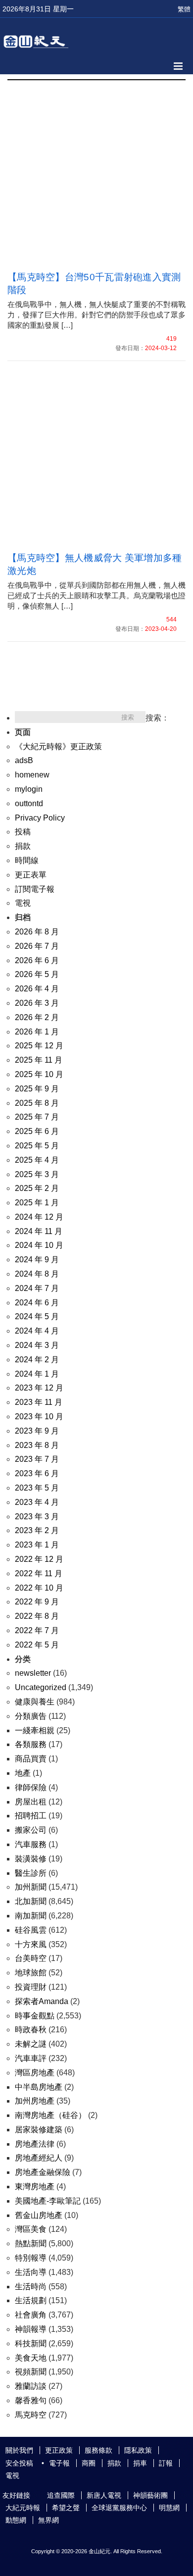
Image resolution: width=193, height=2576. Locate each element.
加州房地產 (35, 2101)
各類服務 (31, 1744)
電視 (23, 903)
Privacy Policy (40, 818)
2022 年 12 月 (39, 1559)
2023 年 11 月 (39, 1402)
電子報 (59, 2463)
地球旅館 (31, 1973)
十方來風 (31, 1944)
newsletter (33, 1673)
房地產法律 (35, 2144)
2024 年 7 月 (37, 1288)
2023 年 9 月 (37, 1431)
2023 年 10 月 (39, 1417)
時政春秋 (31, 2030)
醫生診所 (31, 1873)
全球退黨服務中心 (119, 2508)
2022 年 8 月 (37, 1616)
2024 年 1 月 (37, 1374)
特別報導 (31, 2258)
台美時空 (31, 1958)
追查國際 (61, 2495)
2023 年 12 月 (39, 1388)
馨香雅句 (31, 2400)
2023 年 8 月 (37, 1445)
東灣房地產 (35, 2187)
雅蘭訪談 (31, 2386)
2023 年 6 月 (37, 1473)
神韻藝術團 (150, 2495)
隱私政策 (138, 2450)
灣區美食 (31, 2229)
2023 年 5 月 (37, 1488)
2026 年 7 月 (37, 946)
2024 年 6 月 (37, 1303)
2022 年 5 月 (37, 1645)
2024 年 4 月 (37, 1331)
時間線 (27, 860)
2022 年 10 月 (39, 1588)
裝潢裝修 (31, 1859)
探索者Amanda (42, 2001)
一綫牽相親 (35, 1730)
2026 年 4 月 (37, 989)
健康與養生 (35, 1702)
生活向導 (31, 2272)
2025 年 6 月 (37, 1131)
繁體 (184, 9)
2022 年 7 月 (37, 1630)
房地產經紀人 (39, 2158)
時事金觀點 (35, 2016)
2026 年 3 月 (37, 1003)
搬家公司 (31, 1830)
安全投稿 (19, 2463)
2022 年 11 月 (39, 1573)
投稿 (23, 832)
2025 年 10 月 (39, 1074)
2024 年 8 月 (37, 1274)
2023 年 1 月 (37, 1545)
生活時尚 (31, 2287)
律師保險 (31, 1787)
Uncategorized (41, 1687)
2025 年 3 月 (37, 1174)
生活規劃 (31, 2300)
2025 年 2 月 (37, 1188)
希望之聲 (66, 2508)
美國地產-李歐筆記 (48, 2201)
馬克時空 (31, 2415)
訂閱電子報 (35, 889)
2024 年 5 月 (37, 1316)
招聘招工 (31, 1816)
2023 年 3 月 (37, 1517)
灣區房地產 (35, 2073)
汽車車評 (31, 2058)
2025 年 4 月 (37, 1160)
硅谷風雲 (31, 1930)
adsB (24, 760)
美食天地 (31, 2358)
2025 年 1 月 (37, 1203)
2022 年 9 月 (37, 1602)
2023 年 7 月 (37, 1459)
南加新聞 (31, 1916)
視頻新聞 (31, 2372)
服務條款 (98, 2450)
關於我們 (19, 2450)
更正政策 (59, 2450)
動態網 (16, 2520)
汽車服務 (31, 1844)
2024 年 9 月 (37, 1260)
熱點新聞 (31, 2243)
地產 (23, 1773)
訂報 (166, 2463)
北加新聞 (31, 1901)
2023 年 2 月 (37, 1530)
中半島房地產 (39, 2087)
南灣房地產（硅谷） (50, 2115)
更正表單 (31, 875)
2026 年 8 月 (37, 932)
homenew (32, 775)
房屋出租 (31, 1802)
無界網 (48, 2520)
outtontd (29, 803)
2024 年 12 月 (39, 1217)
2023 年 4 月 (37, 1502)
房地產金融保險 (43, 2172)
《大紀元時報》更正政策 (58, 747)
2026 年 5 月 (37, 974)
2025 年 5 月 (37, 1146)
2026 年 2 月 (37, 1017)
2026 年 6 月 (37, 960)
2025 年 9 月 (37, 1089)
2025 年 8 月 (37, 1103)
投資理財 (31, 1987)
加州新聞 (31, 1887)
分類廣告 (31, 1716)
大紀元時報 (23, 2508)
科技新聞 (31, 2344)
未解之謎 (31, 2044)
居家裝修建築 (39, 2130)
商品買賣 (31, 1759)
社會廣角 (31, 2315)
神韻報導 (31, 2329)
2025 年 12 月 (39, 1046)
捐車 (140, 2463)
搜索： (157, 718)
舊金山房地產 (39, 2215)
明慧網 (169, 2508)
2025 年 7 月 (37, 1117)
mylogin (29, 789)
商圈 (89, 2463)
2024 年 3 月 (37, 1345)
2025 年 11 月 (39, 1060)
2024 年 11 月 (39, 1231)
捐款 (23, 846)
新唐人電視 (104, 2495)
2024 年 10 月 (39, 1245)
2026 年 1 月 (37, 1032)
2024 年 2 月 (37, 1360)
